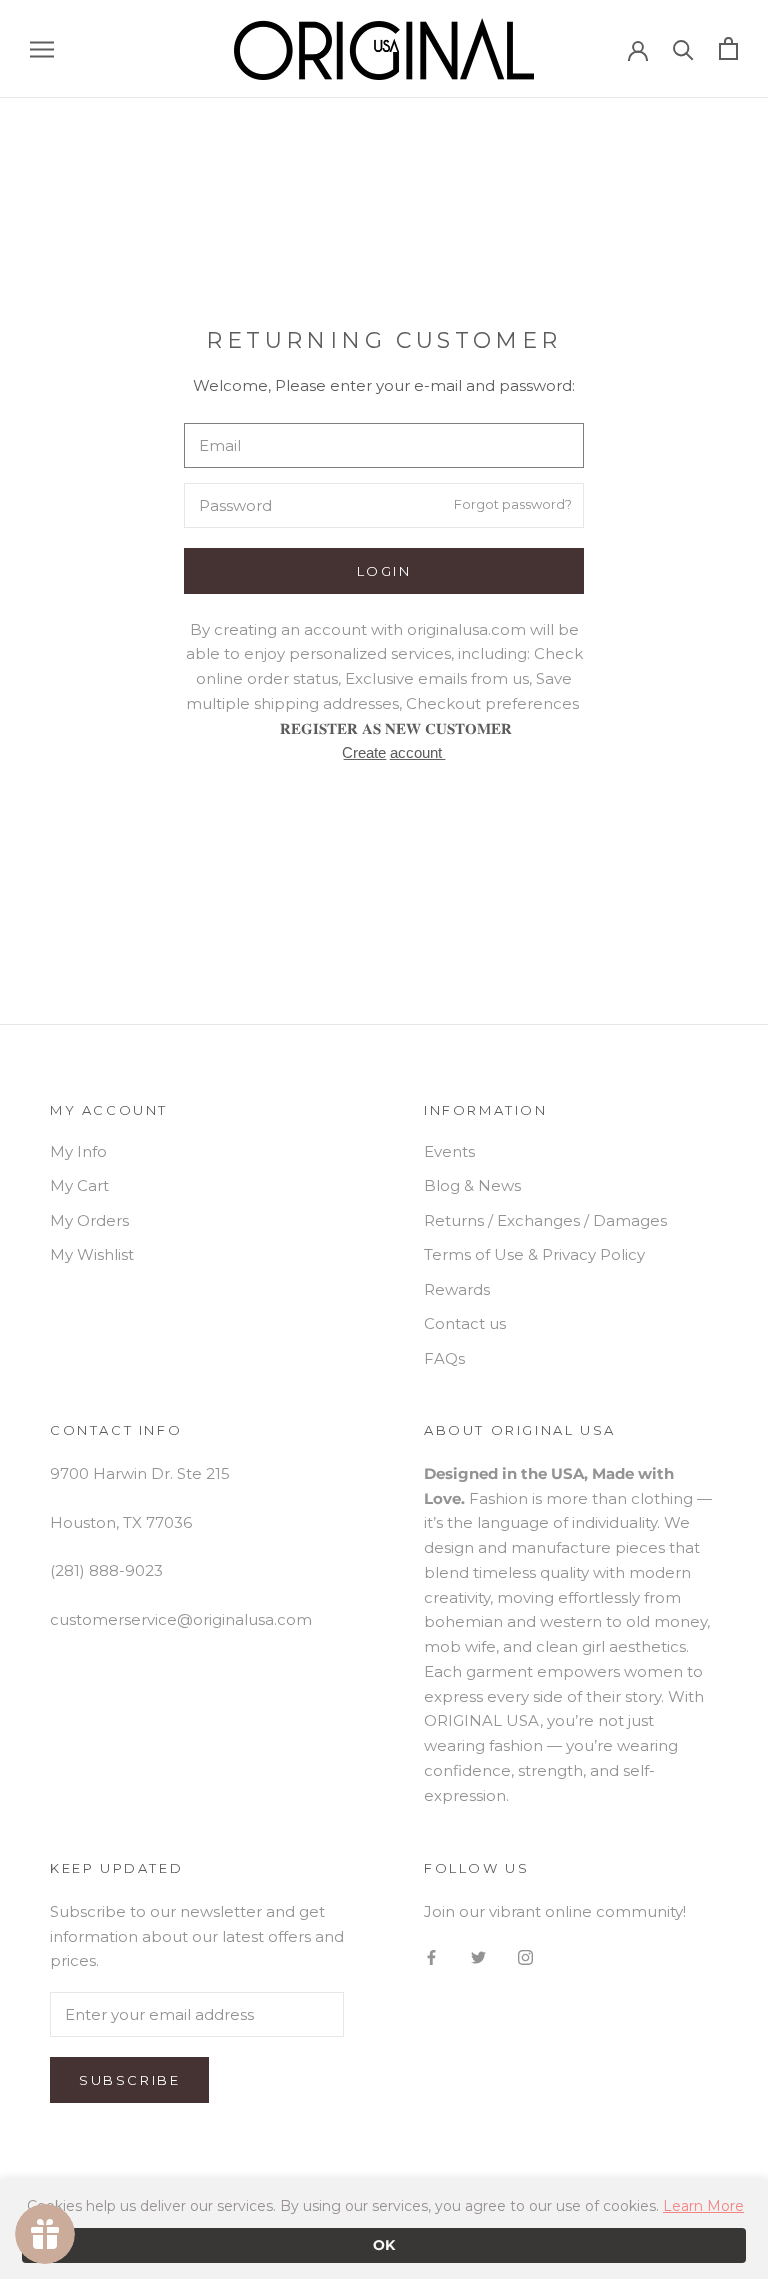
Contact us (465, 1323)
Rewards (457, 1289)
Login (384, 571)
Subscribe (129, 2080)
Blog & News (472, 1185)
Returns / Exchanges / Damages (545, 1220)
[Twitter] (478, 1957)
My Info (78, 1151)
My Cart (79, 1185)
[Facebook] (431, 1957)
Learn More (703, 2206)
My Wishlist (92, 1254)
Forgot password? (513, 504)
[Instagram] (525, 1957)
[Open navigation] (42, 49)
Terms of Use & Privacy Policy (534, 1254)
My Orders (89, 1220)
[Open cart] (728, 48)
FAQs (444, 1358)
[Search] (683, 48)
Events (449, 1151)
